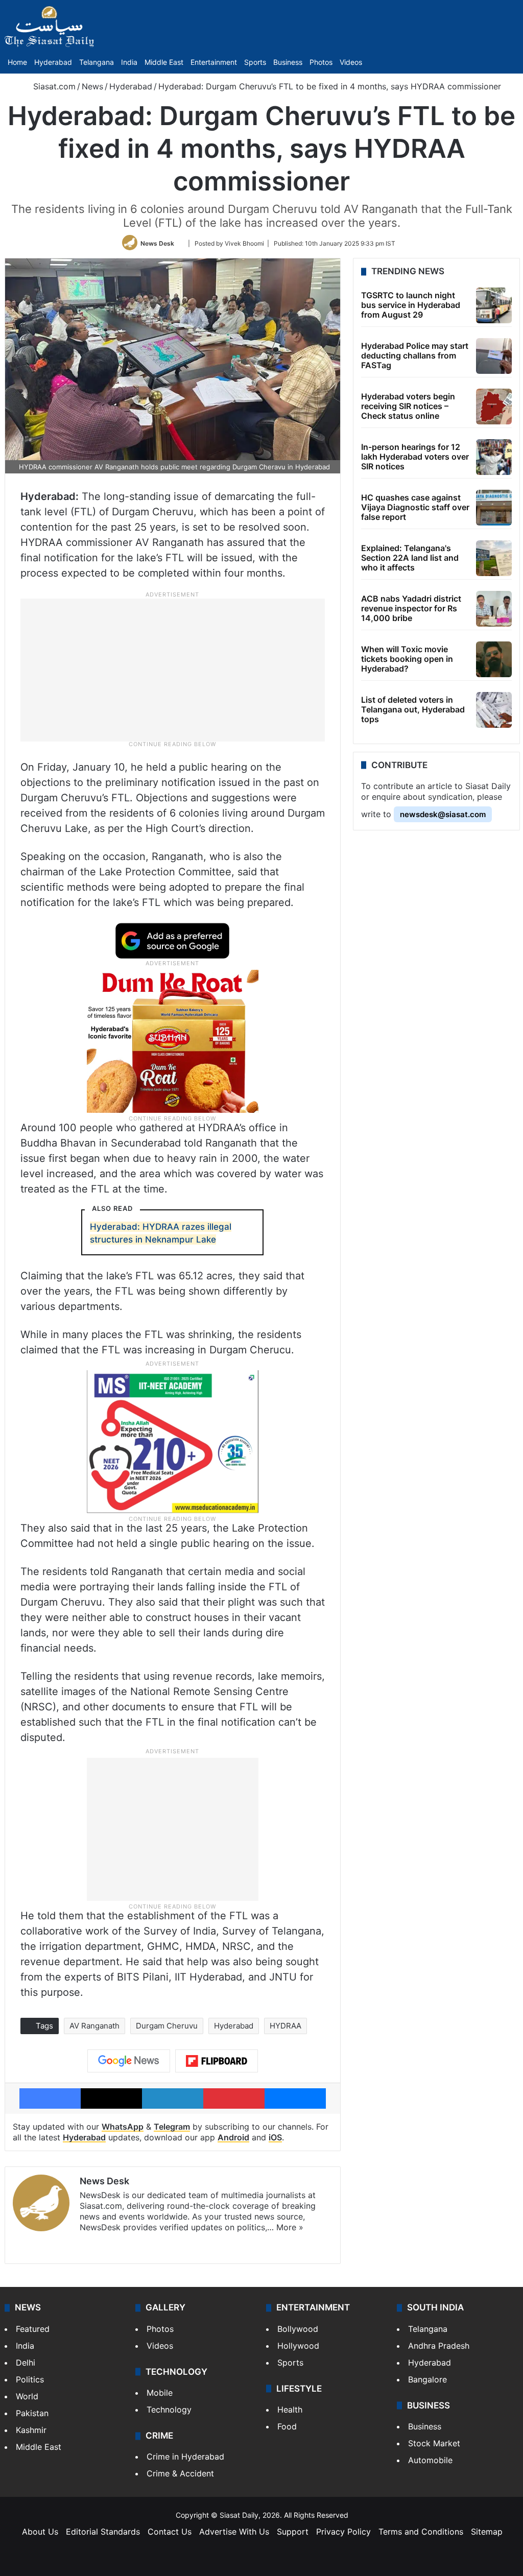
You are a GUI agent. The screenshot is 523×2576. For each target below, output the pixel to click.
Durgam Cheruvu (167, 2026)
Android (233, 2137)
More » (290, 2227)
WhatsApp (123, 2127)
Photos (321, 62)
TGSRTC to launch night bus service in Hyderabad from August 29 (411, 305)
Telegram (172, 2127)
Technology (169, 2410)
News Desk (157, 243)
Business (288, 62)
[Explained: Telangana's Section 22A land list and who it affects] (494, 558)
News (92, 86)
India (129, 62)
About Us (40, 2532)
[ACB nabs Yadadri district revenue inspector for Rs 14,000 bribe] (494, 609)
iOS (275, 2137)
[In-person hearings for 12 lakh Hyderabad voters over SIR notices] (494, 457)
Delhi (26, 2363)
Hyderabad (53, 62)
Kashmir (31, 2430)
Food (287, 2426)
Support (293, 2532)
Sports (255, 62)
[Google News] (129, 2061)
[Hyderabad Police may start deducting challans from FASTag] (494, 356)
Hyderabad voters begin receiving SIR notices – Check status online (408, 406)
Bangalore (427, 2379)
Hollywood (298, 2346)
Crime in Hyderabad (185, 2456)
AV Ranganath (94, 2026)
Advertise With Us (234, 2532)
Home (17, 62)
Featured (33, 2329)
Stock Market (434, 2443)
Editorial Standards (103, 2532)
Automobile (430, 2460)
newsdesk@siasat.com (443, 814)
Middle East (164, 62)
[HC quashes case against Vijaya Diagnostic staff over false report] (494, 508)
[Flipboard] (217, 2061)
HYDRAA (286, 2026)
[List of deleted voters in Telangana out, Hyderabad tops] (494, 710)
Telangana (97, 62)
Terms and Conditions (421, 2532)
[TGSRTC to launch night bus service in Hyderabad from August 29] (494, 305)
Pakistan (32, 2413)
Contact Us (170, 2532)
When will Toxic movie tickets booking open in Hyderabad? (407, 659)
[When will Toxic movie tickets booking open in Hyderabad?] (494, 659)
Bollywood (298, 2329)
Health (290, 2410)
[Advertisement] (173, 669)
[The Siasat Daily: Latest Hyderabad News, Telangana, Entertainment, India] (50, 27)
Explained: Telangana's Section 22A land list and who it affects (410, 558)
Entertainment (214, 62)
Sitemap (487, 2532)
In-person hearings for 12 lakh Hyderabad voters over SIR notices (415, 457)
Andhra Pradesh (439, 2346)
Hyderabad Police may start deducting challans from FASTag (415, 355)
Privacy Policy (343, 2532)
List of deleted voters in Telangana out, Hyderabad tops (413, 709)
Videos (351, 62)
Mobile (160, 2393)
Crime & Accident (180, 2473)
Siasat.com (53, 86)
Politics (30, 2379)
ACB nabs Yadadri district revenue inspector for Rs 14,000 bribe (411, 608)
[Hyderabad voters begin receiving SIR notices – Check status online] (494, 407)
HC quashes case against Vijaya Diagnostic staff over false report (415, 507)
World (27, 2396)
